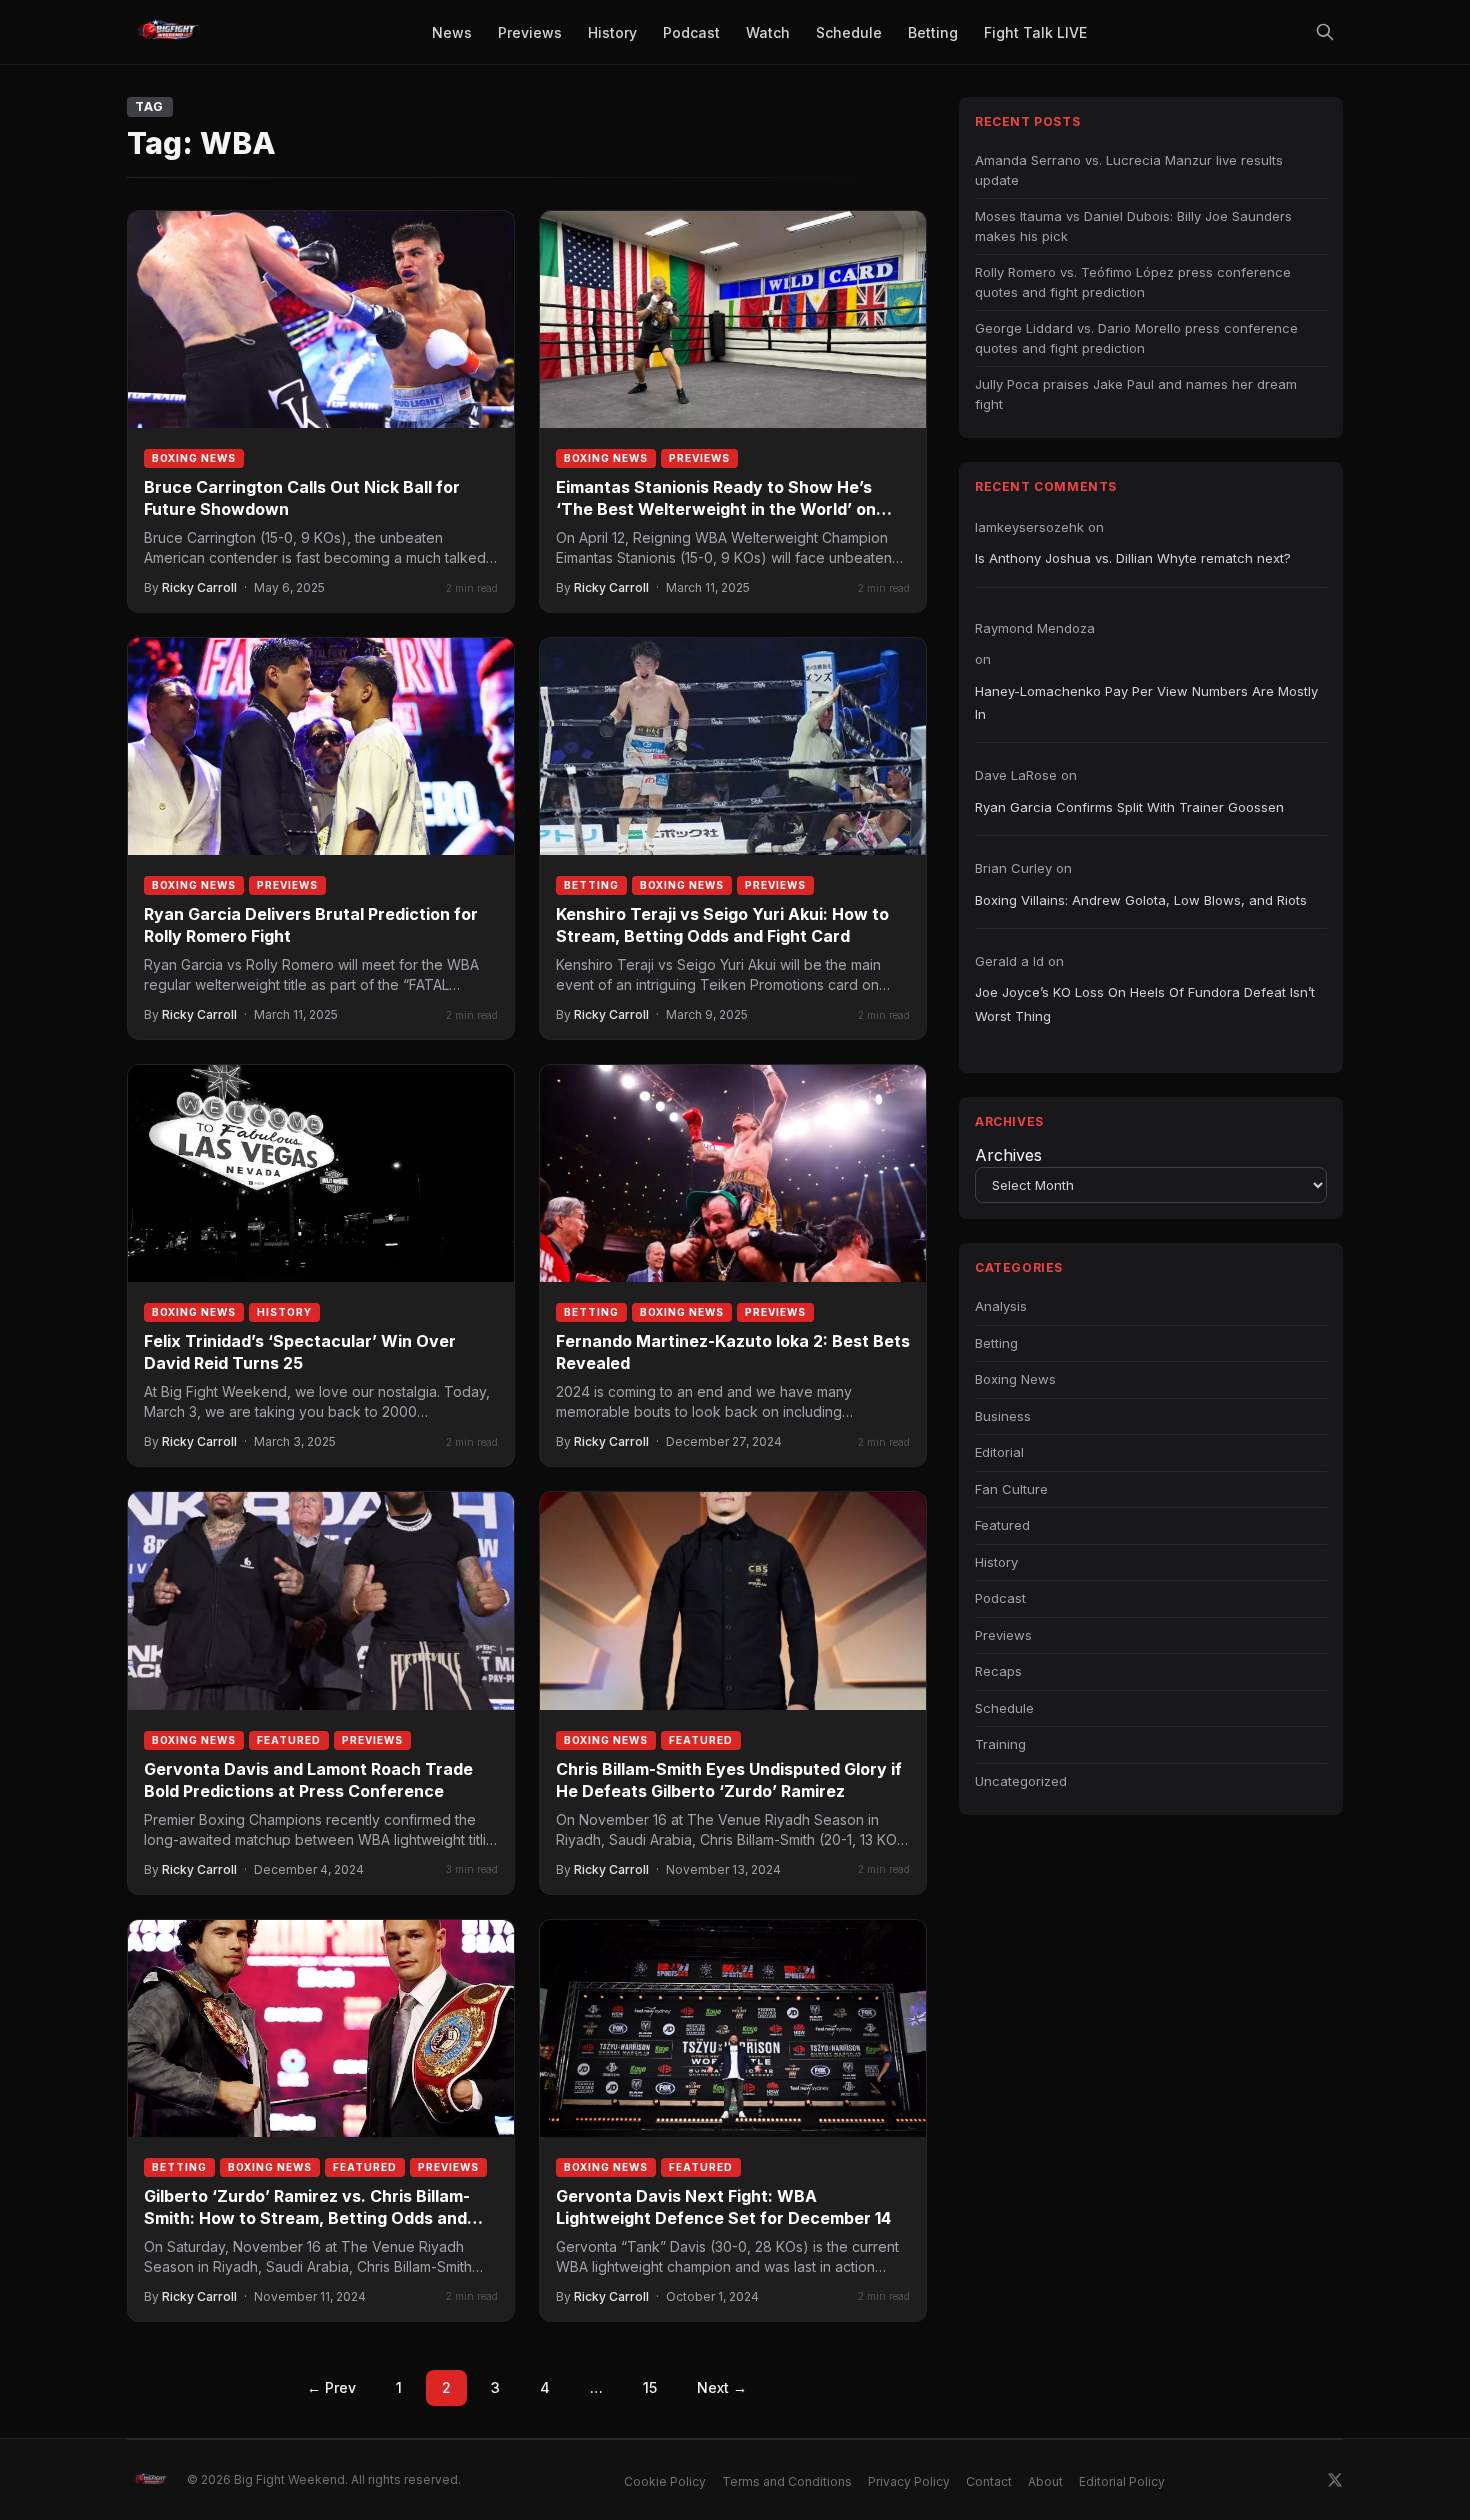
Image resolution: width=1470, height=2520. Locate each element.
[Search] (1325, 32)
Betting (591, 885)
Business (1003, 1416)
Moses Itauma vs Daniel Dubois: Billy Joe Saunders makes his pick (1133, 226)
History (284, 1312)
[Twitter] (1335, 2480)
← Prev (331, 2387)
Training (1000, 1744)
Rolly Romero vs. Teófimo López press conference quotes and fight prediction (1133, 282)
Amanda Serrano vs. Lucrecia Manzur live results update (1129, 170)
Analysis (1001, 1306)
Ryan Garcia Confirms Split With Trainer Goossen (1129, 807)
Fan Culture (1011, 1489)
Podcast (1000, 1598)
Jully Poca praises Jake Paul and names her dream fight (1136, 394)
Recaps (998, 1671)
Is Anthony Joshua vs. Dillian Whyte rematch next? (1133, 558)
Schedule (1004, 1708)
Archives (1008, 1155)
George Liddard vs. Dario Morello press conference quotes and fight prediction (1136, 338)
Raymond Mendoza (1035, 628)
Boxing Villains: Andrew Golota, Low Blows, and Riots (1141, 900)
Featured (289, 1740)
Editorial (999, 1452)
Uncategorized (1021, 1781)
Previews (699, 458)
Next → (722, 2387)
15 (650, 2387)
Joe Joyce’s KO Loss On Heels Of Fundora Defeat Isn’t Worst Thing (1145, 1003)
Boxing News (194, 458)
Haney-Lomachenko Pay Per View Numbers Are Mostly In (1146, 702)
